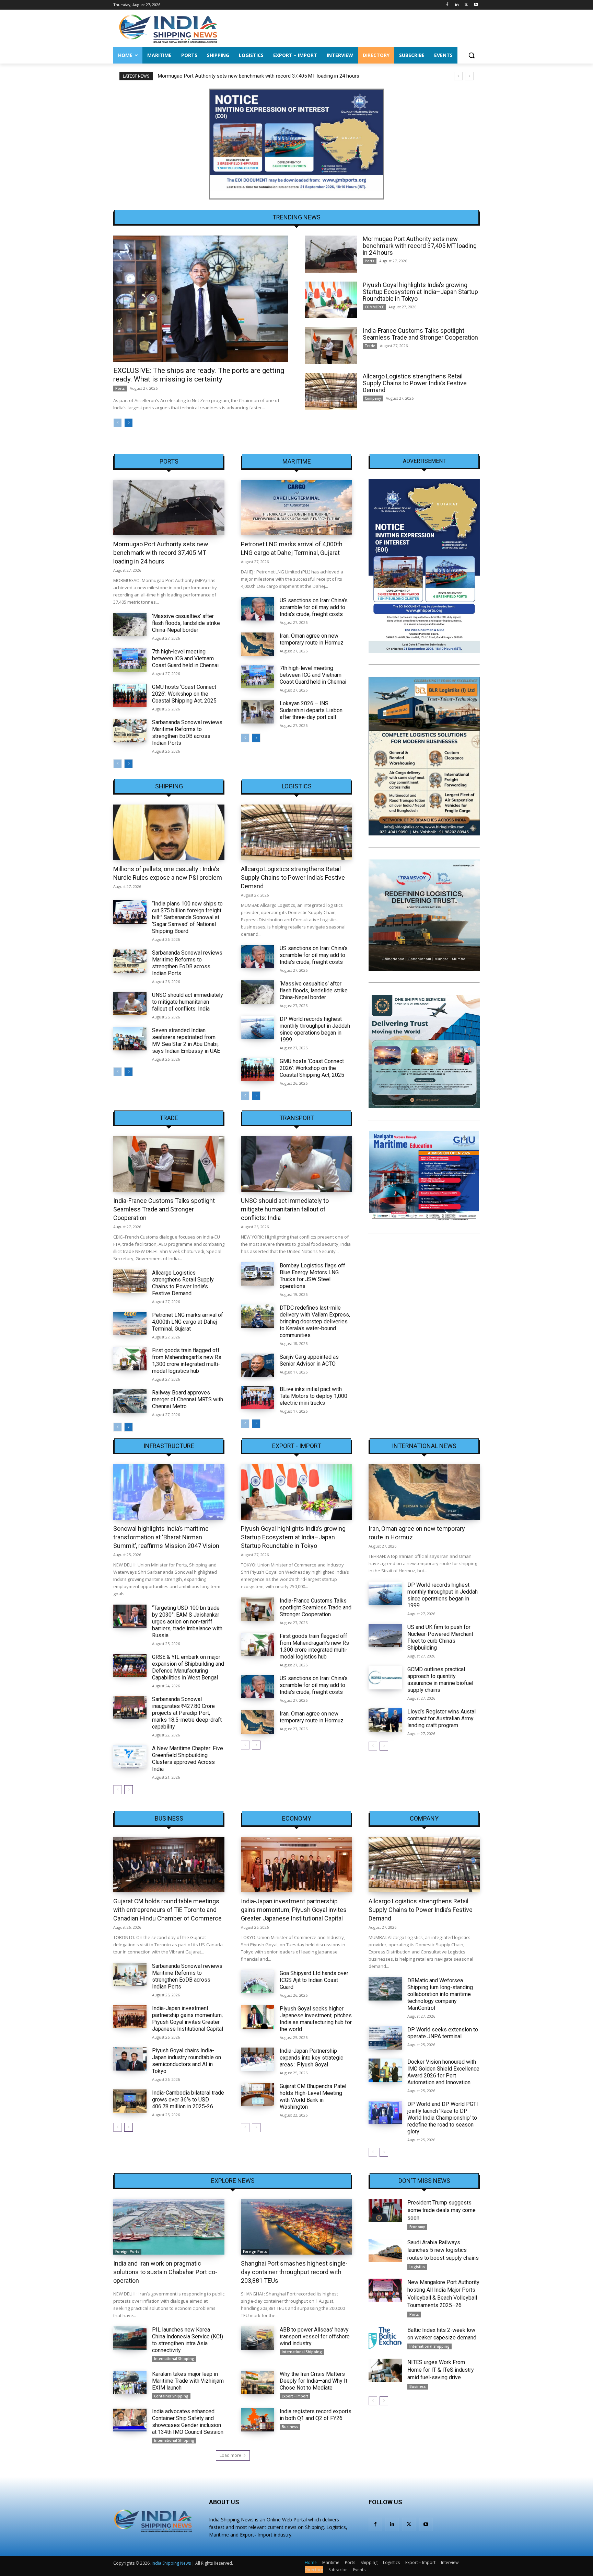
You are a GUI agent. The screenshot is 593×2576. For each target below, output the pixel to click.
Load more (230, 2455)
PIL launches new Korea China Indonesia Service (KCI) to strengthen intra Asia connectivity (188, 2340)
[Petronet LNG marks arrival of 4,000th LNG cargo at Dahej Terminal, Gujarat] (296, 508)
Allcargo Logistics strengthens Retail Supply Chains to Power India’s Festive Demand (415, 383)
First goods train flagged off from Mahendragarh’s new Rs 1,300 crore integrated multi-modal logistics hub (187, 1361)
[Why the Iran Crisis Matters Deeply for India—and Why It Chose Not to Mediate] (258, 2382)
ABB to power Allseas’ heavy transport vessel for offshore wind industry (315, 2336)
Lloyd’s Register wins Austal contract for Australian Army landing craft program (441, 1718)
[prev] (458, 76)
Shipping (169, 786)
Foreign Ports (127, 2252)
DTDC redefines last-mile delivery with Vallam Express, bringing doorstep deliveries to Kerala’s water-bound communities (315, 1321)
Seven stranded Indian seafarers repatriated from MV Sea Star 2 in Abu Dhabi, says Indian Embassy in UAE (186, 1041)
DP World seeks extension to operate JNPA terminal (443, 2033)
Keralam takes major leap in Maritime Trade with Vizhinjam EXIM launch (188, 2381)
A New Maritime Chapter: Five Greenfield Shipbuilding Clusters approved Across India (188, 1759)
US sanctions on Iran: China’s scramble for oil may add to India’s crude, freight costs (314, 607)
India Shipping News (171, 2563)
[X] (466, 5)
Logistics (297, 786)
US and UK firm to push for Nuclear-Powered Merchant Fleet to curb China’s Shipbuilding (440, 1637)
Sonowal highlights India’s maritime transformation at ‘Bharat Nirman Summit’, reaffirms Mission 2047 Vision (166, 1537)
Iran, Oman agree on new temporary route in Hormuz (312, 639)
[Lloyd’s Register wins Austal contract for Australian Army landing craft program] (385, 1720)
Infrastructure (169, 1446)
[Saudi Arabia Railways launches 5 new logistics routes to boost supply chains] (385, 2250)
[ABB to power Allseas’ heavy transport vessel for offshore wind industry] (258, 2338)
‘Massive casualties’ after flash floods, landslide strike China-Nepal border (186, 623)
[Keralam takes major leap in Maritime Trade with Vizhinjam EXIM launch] (130, 2382)
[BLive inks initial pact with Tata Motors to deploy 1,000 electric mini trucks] (258, 1398)
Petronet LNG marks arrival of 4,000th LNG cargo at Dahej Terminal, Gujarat (188, 1322)
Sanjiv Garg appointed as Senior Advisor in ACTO (309, 1360)
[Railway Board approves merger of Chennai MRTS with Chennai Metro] (130, 1401)
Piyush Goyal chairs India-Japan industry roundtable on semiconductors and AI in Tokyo (187, 2061)
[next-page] (129, 423)
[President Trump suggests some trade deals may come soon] (385, 2211)
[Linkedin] (457, 5)
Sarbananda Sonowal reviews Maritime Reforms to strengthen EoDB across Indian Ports (187, 733)
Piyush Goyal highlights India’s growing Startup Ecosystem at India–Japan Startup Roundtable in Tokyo (273, 76)
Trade (370, 346)
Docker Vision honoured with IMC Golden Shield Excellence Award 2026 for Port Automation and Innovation (443, 2072)
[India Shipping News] (168, 29)
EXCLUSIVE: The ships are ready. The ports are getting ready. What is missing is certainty (199, 375)
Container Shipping (171, 2396)
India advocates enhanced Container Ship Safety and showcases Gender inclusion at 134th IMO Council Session (188, 2422)
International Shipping (174, 2359)
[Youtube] (476, 5)
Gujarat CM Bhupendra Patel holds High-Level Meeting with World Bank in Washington (313, 2096)
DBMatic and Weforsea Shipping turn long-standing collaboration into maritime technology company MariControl (440, 1994)
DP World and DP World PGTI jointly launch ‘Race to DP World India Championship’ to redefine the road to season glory (443, 2118)
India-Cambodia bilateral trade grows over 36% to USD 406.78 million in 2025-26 (188, 2100)
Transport (297, 1118)
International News (424, 1446)
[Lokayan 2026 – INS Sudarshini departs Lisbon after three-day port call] (258, 712)
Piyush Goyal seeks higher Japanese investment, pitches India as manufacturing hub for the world (316, 2019)
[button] (472, 55)
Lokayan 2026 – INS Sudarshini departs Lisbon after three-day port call (311, 710)
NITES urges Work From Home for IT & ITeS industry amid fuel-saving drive (441, 2370)
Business (169, 1819)
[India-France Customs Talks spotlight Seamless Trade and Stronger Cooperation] (331, 346)
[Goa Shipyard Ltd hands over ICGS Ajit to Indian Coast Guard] (258, 1982)
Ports (120, 388)
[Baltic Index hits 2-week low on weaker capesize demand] (385, 2338)
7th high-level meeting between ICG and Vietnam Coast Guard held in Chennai (185, 658)
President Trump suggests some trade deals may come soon (441, 2210)
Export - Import (297, 1446)
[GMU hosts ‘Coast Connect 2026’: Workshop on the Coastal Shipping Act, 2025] (130, 695)
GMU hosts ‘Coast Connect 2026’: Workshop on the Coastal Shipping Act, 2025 (184, 694)
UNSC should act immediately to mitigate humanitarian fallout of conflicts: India (188, 1002)
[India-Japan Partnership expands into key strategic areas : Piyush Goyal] (258, 2059)
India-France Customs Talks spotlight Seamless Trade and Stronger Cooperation (420, 334)
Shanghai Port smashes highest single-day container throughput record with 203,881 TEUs (294, 2272)
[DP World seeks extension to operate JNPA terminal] (385, 2038)
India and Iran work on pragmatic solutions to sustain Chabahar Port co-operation (165, 2272)
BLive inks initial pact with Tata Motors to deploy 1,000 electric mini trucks (313, 1396)
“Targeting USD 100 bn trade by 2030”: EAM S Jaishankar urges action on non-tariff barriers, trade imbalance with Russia (187, 1622)
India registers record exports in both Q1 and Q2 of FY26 (316, 2415)
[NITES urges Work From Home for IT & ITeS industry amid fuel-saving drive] (385, 2370)
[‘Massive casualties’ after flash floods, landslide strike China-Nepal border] (130, 625)
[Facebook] (447, 5)
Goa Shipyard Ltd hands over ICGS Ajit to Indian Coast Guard (314, 1980)
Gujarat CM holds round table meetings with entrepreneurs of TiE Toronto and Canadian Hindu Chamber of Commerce (167, 1910)
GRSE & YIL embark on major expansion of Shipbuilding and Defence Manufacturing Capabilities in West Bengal (188, 1667)
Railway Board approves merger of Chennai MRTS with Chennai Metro (188, 1399)
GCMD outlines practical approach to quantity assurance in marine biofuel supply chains (440, 1680)
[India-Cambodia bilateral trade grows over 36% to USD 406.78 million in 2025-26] (130, 2101)
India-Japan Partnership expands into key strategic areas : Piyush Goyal (311, 2058)
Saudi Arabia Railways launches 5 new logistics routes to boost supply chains (443, 2250)
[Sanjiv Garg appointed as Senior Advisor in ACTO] (258, 1365)
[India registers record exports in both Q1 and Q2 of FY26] (258, 2420)
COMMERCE (374, 307)
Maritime (297, 461)
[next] (469, 76)
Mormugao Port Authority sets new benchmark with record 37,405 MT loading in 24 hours (420, 246)
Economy (297, 1819)
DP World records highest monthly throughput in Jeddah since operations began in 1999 (315, 1029)
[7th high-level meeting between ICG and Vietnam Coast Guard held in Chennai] (130, 660)
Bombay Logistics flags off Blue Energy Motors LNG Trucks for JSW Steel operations (312, 1276)
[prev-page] (118, 423)
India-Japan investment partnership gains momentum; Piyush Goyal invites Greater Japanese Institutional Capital (188, 2019)
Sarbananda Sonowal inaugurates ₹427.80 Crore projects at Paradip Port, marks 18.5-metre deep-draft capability (187, 1713)
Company (373, 398)
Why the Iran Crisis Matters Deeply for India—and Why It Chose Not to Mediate (313, 2381)
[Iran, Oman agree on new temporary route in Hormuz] (258, 644)
